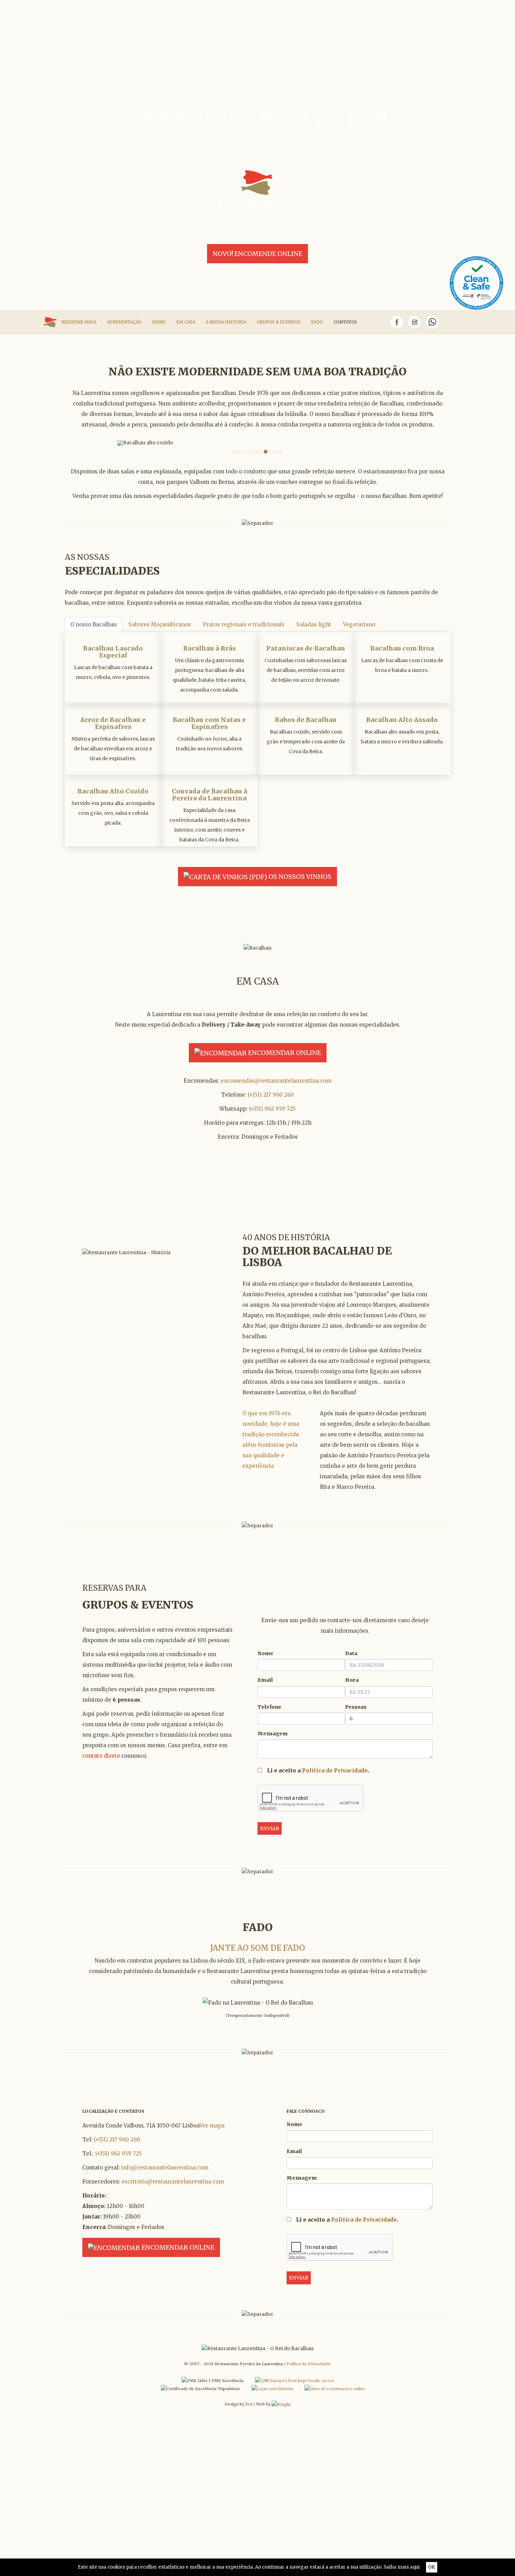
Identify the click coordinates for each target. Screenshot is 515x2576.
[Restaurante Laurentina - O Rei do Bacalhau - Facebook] (397, 322)
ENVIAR (270, 1828)
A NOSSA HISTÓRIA (226, 322)
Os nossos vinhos (299, 877)
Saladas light (314, 624)
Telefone (269, 1707)
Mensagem (273, 1734)
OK (432, 2567)
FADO (317, 322)
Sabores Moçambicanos (160, 624)
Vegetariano (359, 624)
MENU (159, 322)
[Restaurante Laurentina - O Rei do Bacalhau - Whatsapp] (434, 322)
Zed (249, 2404)
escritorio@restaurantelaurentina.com (173, 2182)
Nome (265, 1653)
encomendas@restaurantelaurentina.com (276, 1081)
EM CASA (186, 322)
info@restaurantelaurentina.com (165, 2168)
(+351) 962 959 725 (272, 1109)
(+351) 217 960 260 (271, 1095)
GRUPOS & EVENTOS (279, 322)
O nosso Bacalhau (94, 624)
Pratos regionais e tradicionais (244, 624)
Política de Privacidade (335, 1770)
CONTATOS (345, 322)
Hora (352, 1680)
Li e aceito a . (318, 1770)
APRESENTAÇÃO (124, 322)
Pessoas (356, 1707)
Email (265, 1680)
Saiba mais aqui (402, 2567)
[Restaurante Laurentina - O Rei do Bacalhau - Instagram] (414, 322)
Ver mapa (212, 2126)
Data (351, 1653)
